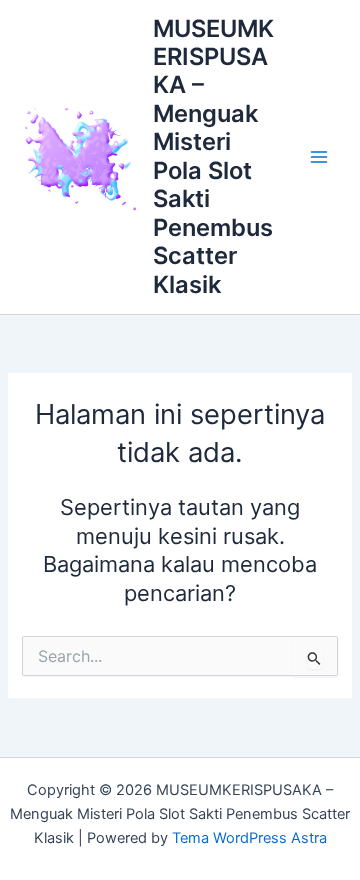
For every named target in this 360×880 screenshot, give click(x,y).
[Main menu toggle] (319, 157)
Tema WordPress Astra (249, 838)
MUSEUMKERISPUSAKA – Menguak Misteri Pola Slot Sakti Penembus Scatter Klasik (213, 156)
